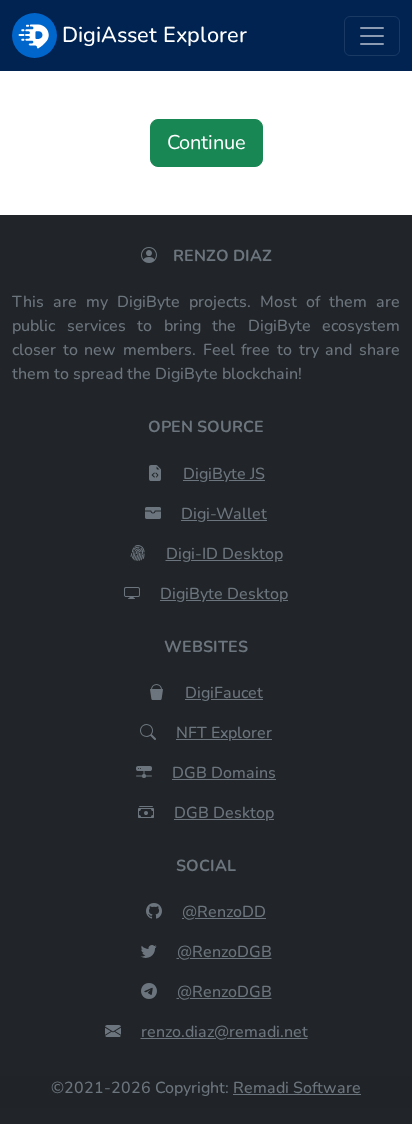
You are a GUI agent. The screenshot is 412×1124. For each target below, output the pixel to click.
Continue (206, 142)
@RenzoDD (224, 912)
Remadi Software (297, 1088)
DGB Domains (224, 773)
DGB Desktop (224, 813)
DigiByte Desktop (224, 594)
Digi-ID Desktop (224, 554)
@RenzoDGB (224, 952)
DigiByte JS (224, 474)
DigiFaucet (224, 693)
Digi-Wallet (224, 514)
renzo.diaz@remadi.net (224, 1032)
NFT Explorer (224, 733)
